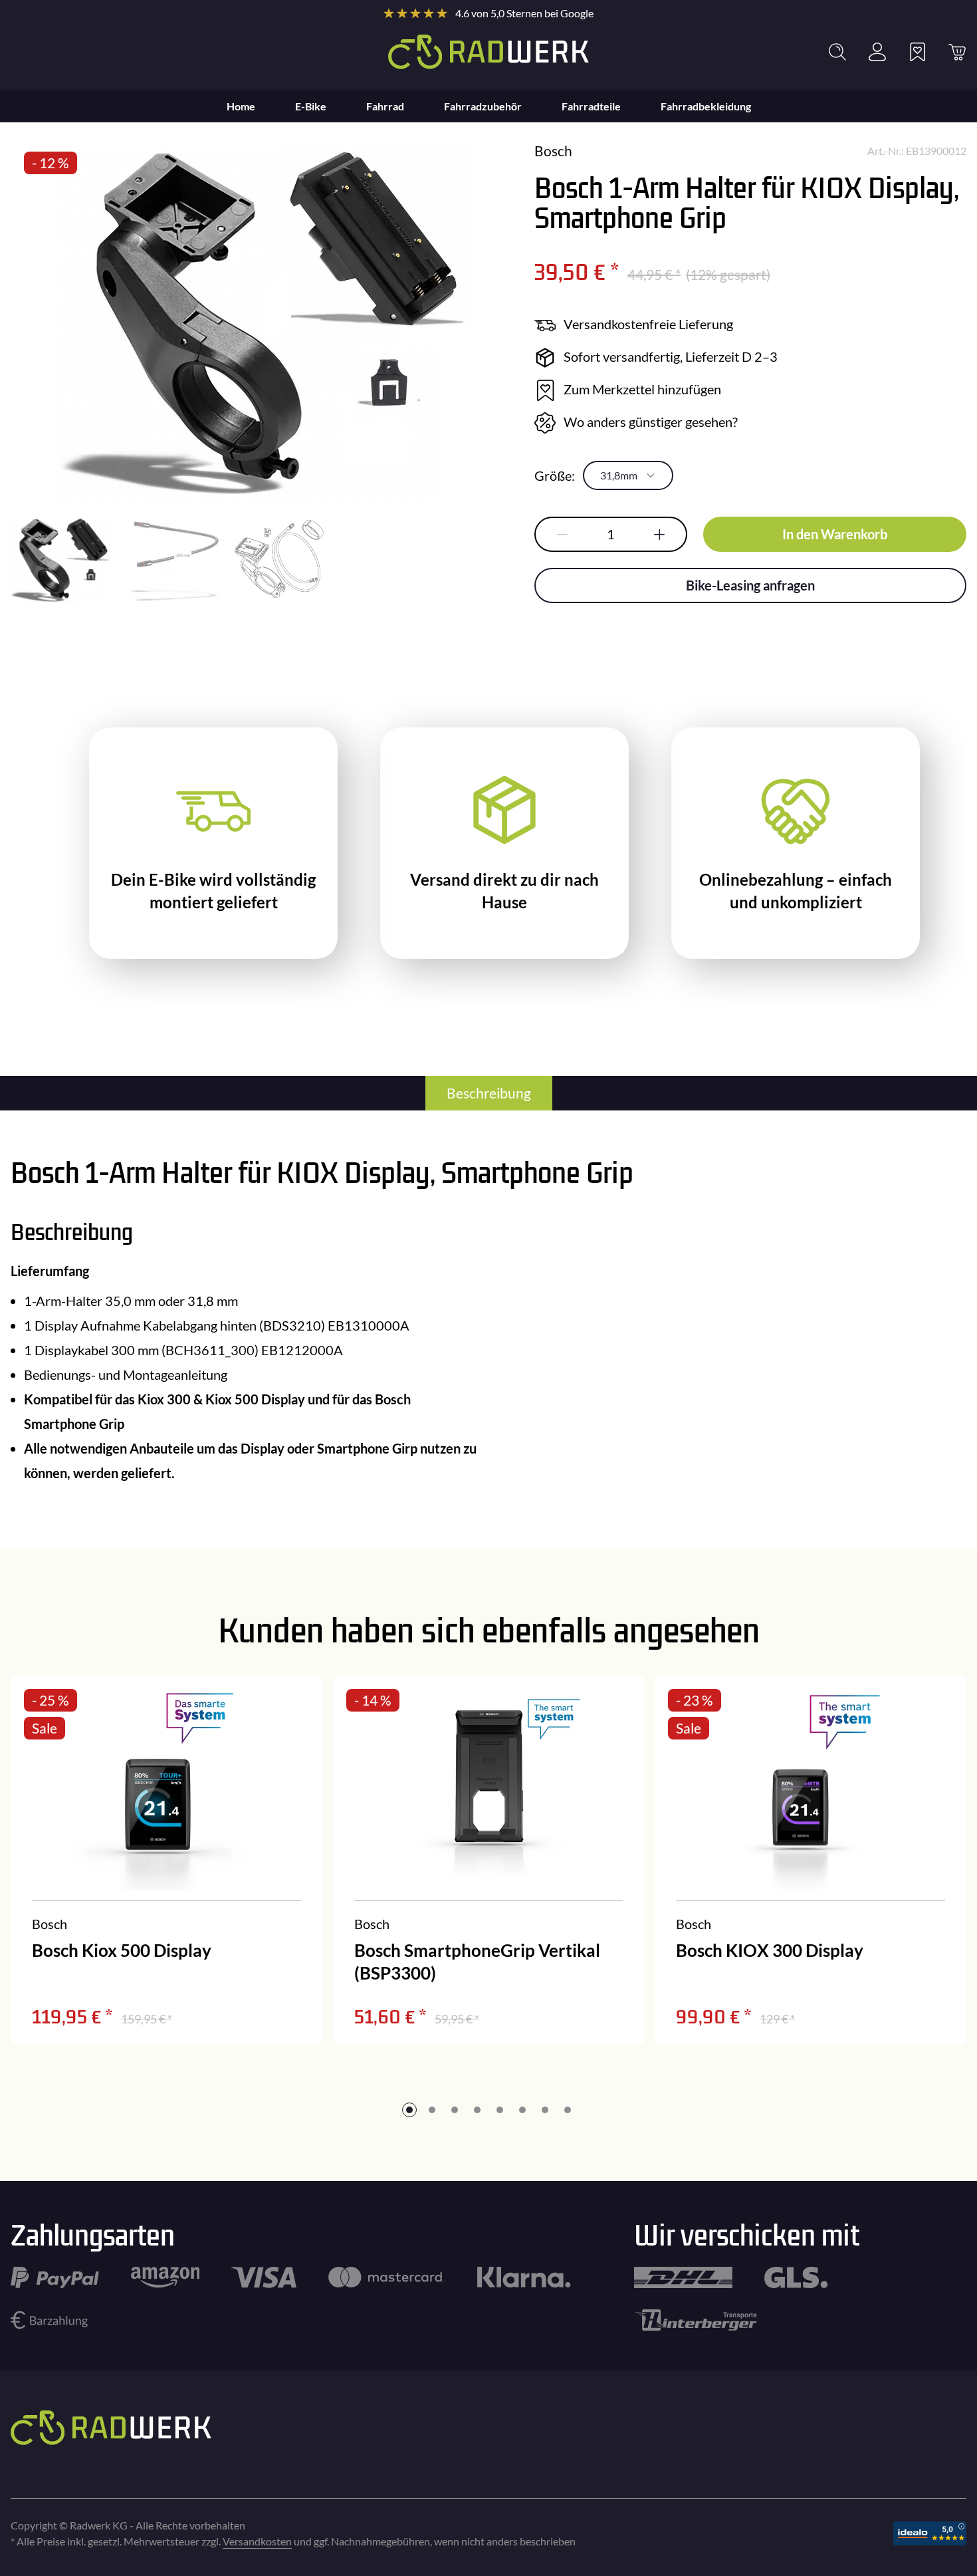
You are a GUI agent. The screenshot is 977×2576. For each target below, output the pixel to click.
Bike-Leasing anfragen (750, 585)
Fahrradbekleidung (706, 106)
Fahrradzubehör (483, 106)
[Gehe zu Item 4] (477, 2110)
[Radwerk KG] (489, 52)
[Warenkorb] (957, 52)
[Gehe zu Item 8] (568, 2110)
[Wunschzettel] (917, 52)
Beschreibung (489, 1093)
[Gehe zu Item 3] (455, 2110)
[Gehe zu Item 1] (409, 2110)
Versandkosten (257, 2541)
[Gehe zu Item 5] (500, 2110)
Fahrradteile (591, 106)
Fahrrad (385, 106)
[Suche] (837, 52)
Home (241, 106)
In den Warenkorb (835, 534)
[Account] (877, 52)
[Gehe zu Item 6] (522, 2110)
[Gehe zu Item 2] (432, 2110)
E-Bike (311, 106)
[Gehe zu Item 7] (545, 2110)
